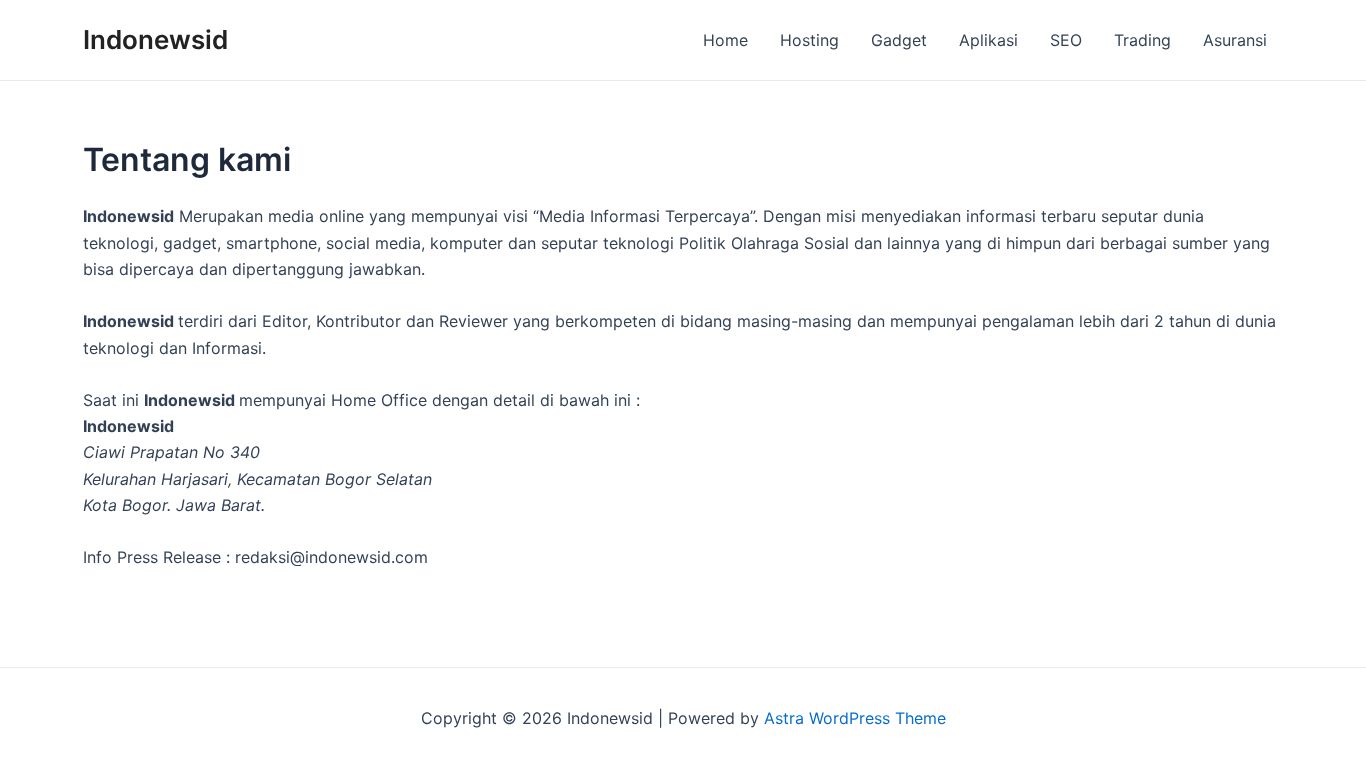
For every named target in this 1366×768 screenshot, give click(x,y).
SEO (1066, 40)
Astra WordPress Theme (855, 718)
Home (725, 40)
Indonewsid (155, 39)
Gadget (899, 40)
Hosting (809, 40)
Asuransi (1235, 40)
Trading (1142, 40)
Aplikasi (988, 40)
